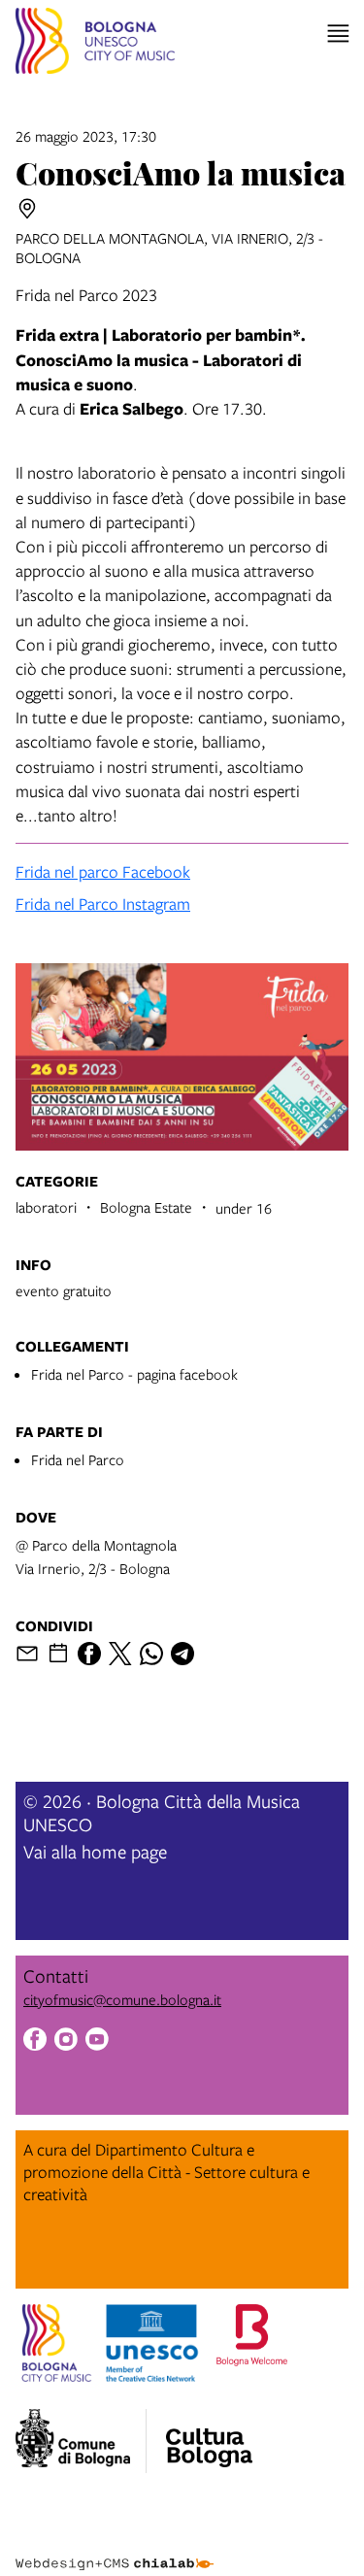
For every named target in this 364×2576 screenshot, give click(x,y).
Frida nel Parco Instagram (103, 903)
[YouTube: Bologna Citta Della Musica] (97, 2041)
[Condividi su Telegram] (182, 1654)
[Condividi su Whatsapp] (151, 1654)
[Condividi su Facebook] (89, 1654)
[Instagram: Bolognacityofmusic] (66, 2041)
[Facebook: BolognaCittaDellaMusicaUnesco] (35, 2041)
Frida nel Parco (78, 1459)
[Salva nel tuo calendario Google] (58, 1654)
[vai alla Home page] (95, 44)
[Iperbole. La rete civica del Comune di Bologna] (81, 2441)
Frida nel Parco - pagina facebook (134, 1374)
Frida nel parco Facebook (103, 871)
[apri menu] (338, 33)
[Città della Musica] (209, 2435)
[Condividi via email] (27, 1654)
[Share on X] (120, 1654)
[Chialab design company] (115, 2549)
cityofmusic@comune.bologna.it (122, 1999)
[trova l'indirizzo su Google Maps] (27, 209)
